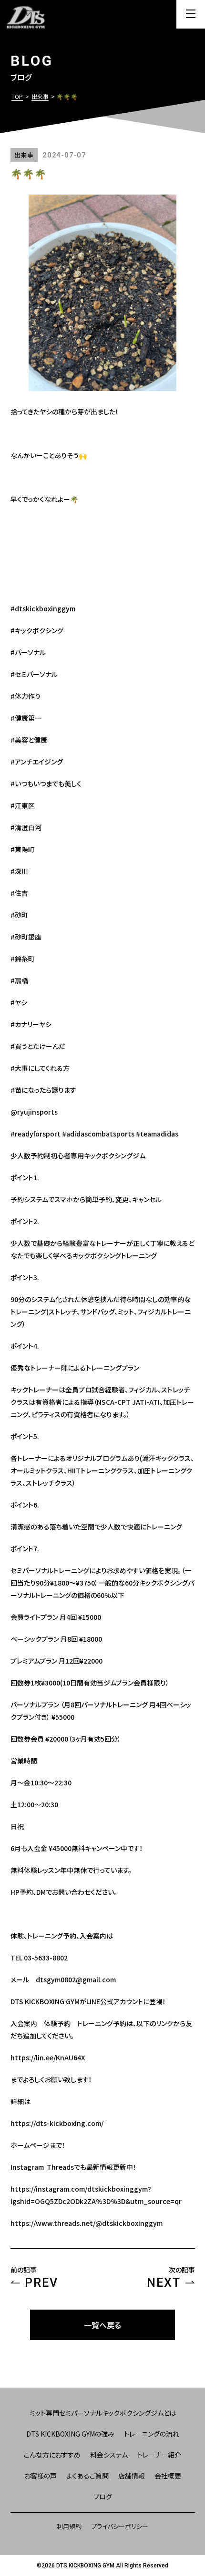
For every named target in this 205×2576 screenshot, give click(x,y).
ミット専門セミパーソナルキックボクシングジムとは (103, 2413)
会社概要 (168, 2476)
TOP (17, 96)
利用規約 (69, 2526)
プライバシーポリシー (120, 2526)
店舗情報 (132, 2476)
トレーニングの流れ (152, 2434)
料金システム (109, 2455)
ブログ (103, 2497)
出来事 (40, 96)
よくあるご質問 (87, 2476)
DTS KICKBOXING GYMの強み (70, 2434)
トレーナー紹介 (159, 2455)
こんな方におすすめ (52, 2455)
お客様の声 (41, 2476)
